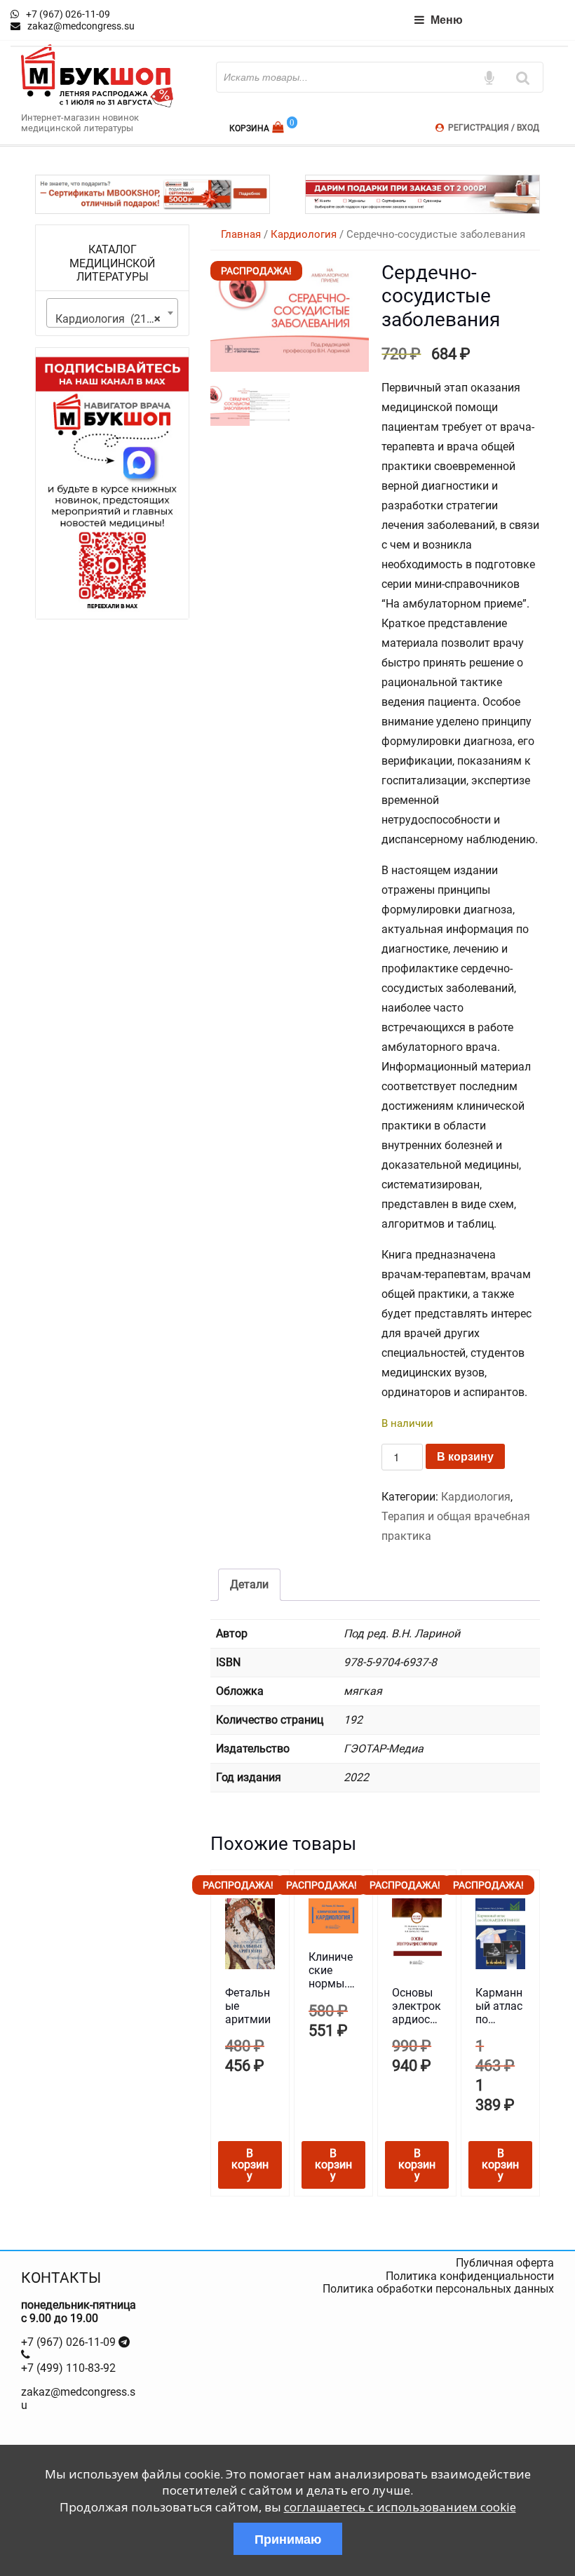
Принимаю (288, 2539)
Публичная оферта (505, 2263)
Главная (241, 234)
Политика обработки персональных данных (438, 2289)
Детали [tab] (249, 1584)
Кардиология (304, 234)
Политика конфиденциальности (470, 2276)
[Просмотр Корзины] (279, 127)
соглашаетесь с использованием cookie (400, 2507)
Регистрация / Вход (494, 128)
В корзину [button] (250, 2165)
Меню (447, 19)
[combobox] (112, 313)
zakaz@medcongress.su (78, 2398)
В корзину (465, 1456)
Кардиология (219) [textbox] (108, 319)
